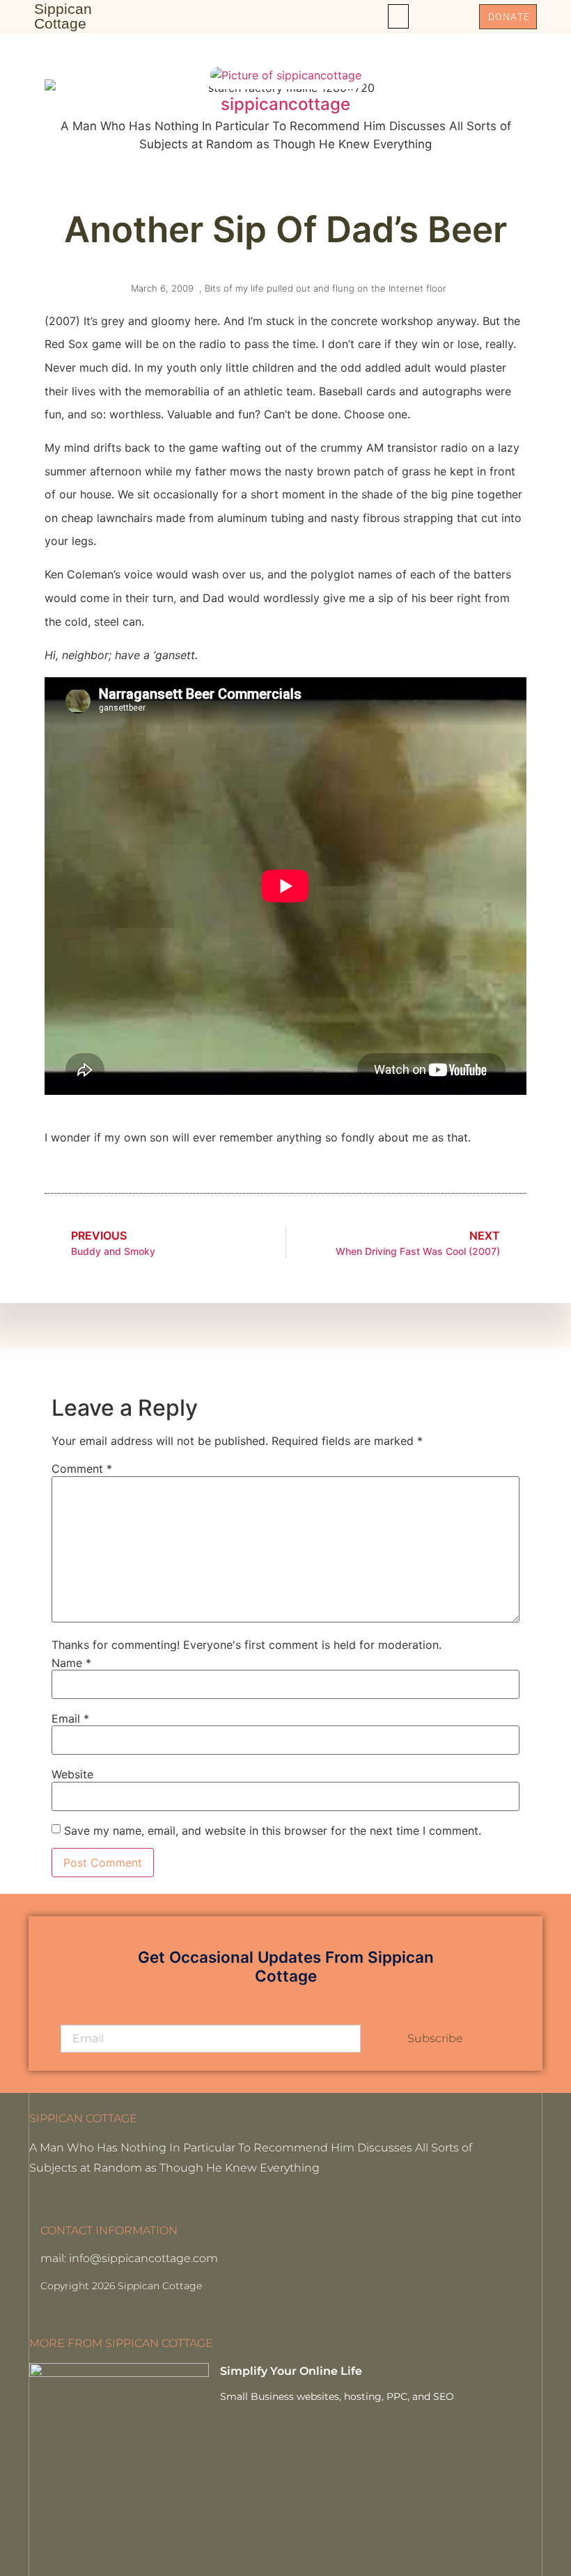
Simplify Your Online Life (291, 2371)
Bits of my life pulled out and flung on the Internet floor (326, 288)
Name (71, 1663)
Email (70, 1718)
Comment (82, 1469)
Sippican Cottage (63, 16)
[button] (398, 16)
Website (72, 1774)
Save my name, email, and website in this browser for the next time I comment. (273, 1831)
